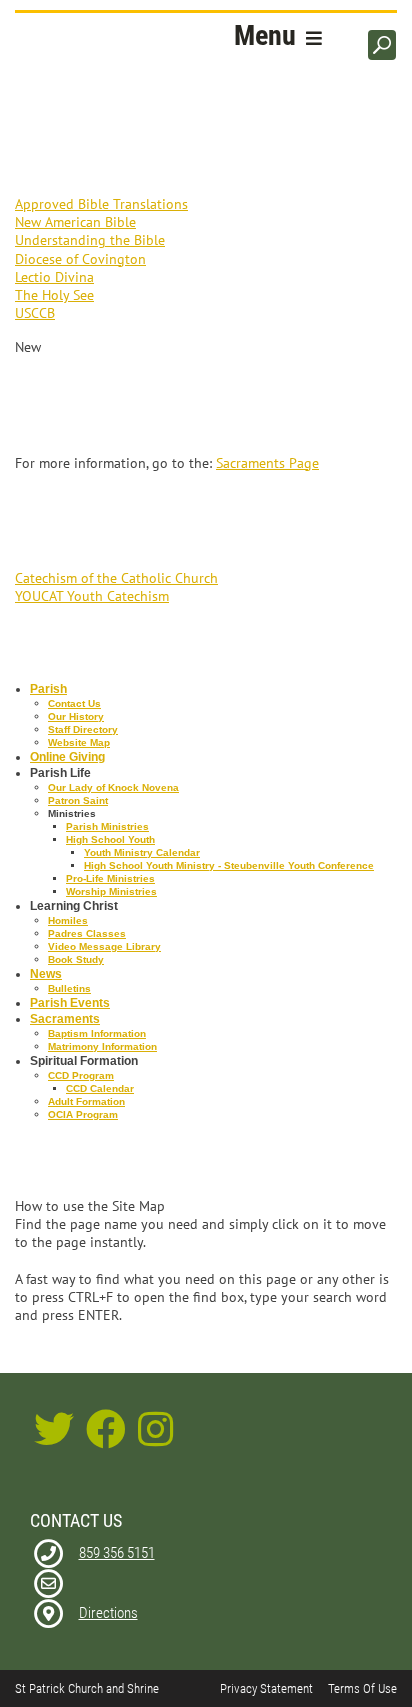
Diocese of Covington (80, 259)
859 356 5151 (117, 1553)
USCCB (35, 313)
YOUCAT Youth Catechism (92, 596)
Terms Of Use (362, 1688)
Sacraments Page (267, 463)
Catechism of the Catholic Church (116, 578)
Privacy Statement (266, 1688)
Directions (108, 1613)
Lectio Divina (54, 277)
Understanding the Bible (90, 240)
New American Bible (75, 222)
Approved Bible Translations (101, 204)
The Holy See (54, 295)
